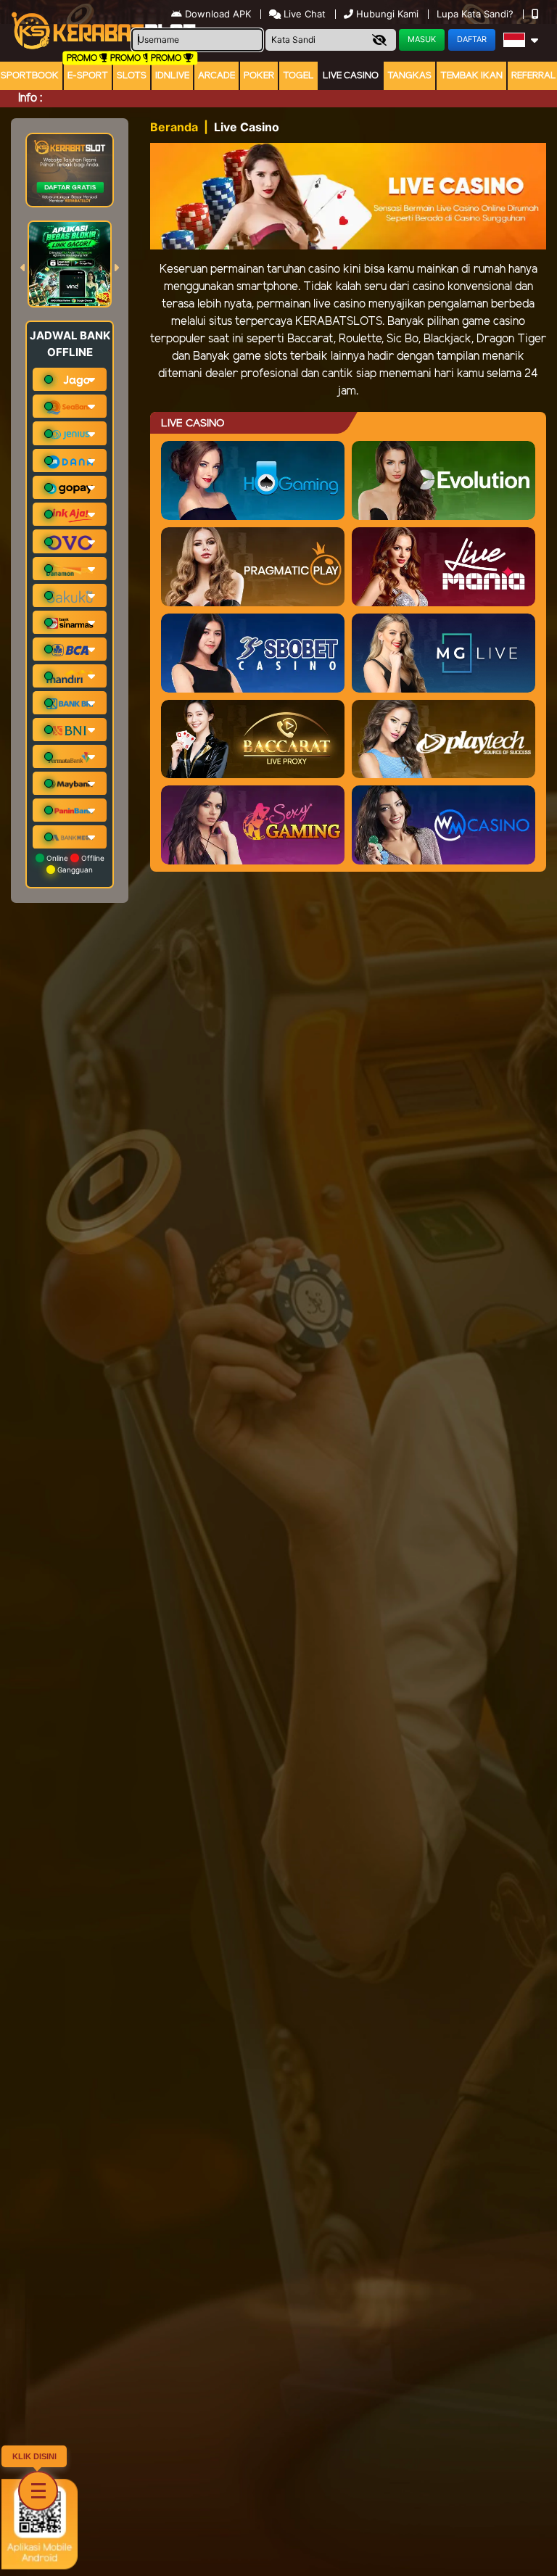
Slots (132, 76)
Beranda (174, 127)
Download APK (218, 14)
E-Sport (88, 76)
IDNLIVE (172, 76)
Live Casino (351, 76)
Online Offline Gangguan (74, 864)
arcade (216, 76)
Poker (259, 76)
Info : (30, 98)
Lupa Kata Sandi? (476, 14)
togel (298, 76)
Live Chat (303, 14)
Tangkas (409, 76)
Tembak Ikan (471, 76)
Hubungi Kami (387, 14)
